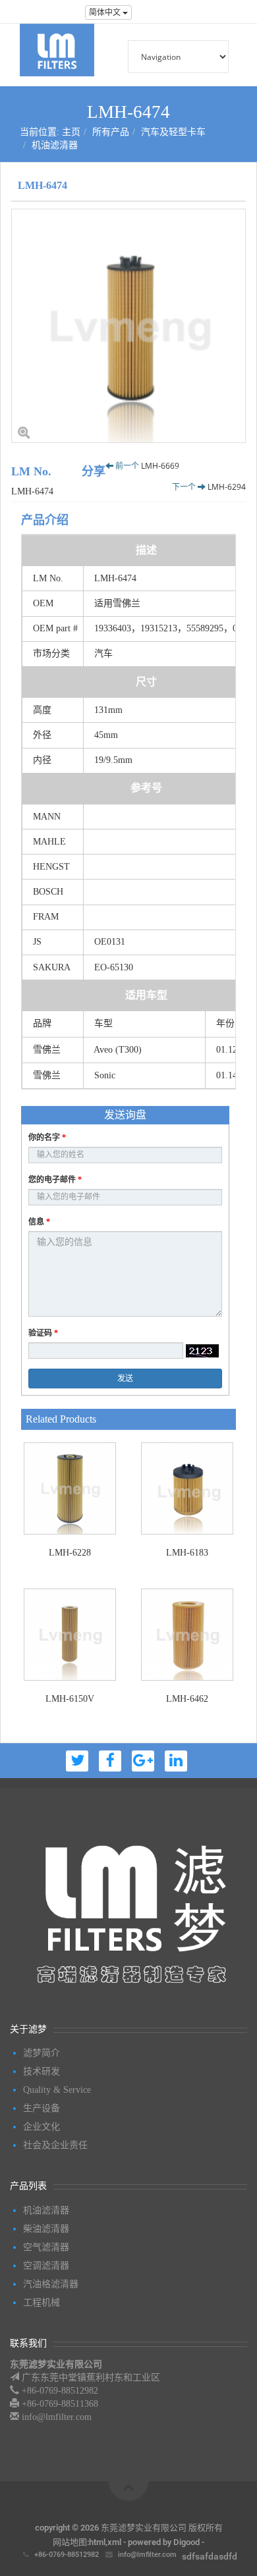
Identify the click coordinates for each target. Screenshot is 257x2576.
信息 (39, 1222)
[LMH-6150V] (70, 1635)
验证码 (43, 1333)
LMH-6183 (187, 1553)
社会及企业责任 (55, 2145)
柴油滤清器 (46, 2229)
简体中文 (106, 13)
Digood (186, 2542)
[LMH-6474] (128, 326)
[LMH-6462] (187, 1635)
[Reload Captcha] (202, 1351)
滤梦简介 (42, 2053)
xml (114, 2542)
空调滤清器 (46, 2266)
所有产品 (111, 132)
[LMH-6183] (187, 1488)
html (97, 2542)
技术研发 (42, 2071)
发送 (125, 1379)
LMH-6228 (70, 1553)
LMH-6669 (160, 466)
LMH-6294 (227, 487)
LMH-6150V (70, 1699)
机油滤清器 (55, 145)
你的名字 (47, 1138)
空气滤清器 (46, 2247)
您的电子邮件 (55, 1180)
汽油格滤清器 (51, 2284)
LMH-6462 (187, 1699)
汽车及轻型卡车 (173, 132)
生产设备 (42, 2108)
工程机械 (42, 2302)
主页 (71, 132)
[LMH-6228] (70, 1488)
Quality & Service (57, 2090)
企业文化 (42, 2127)
